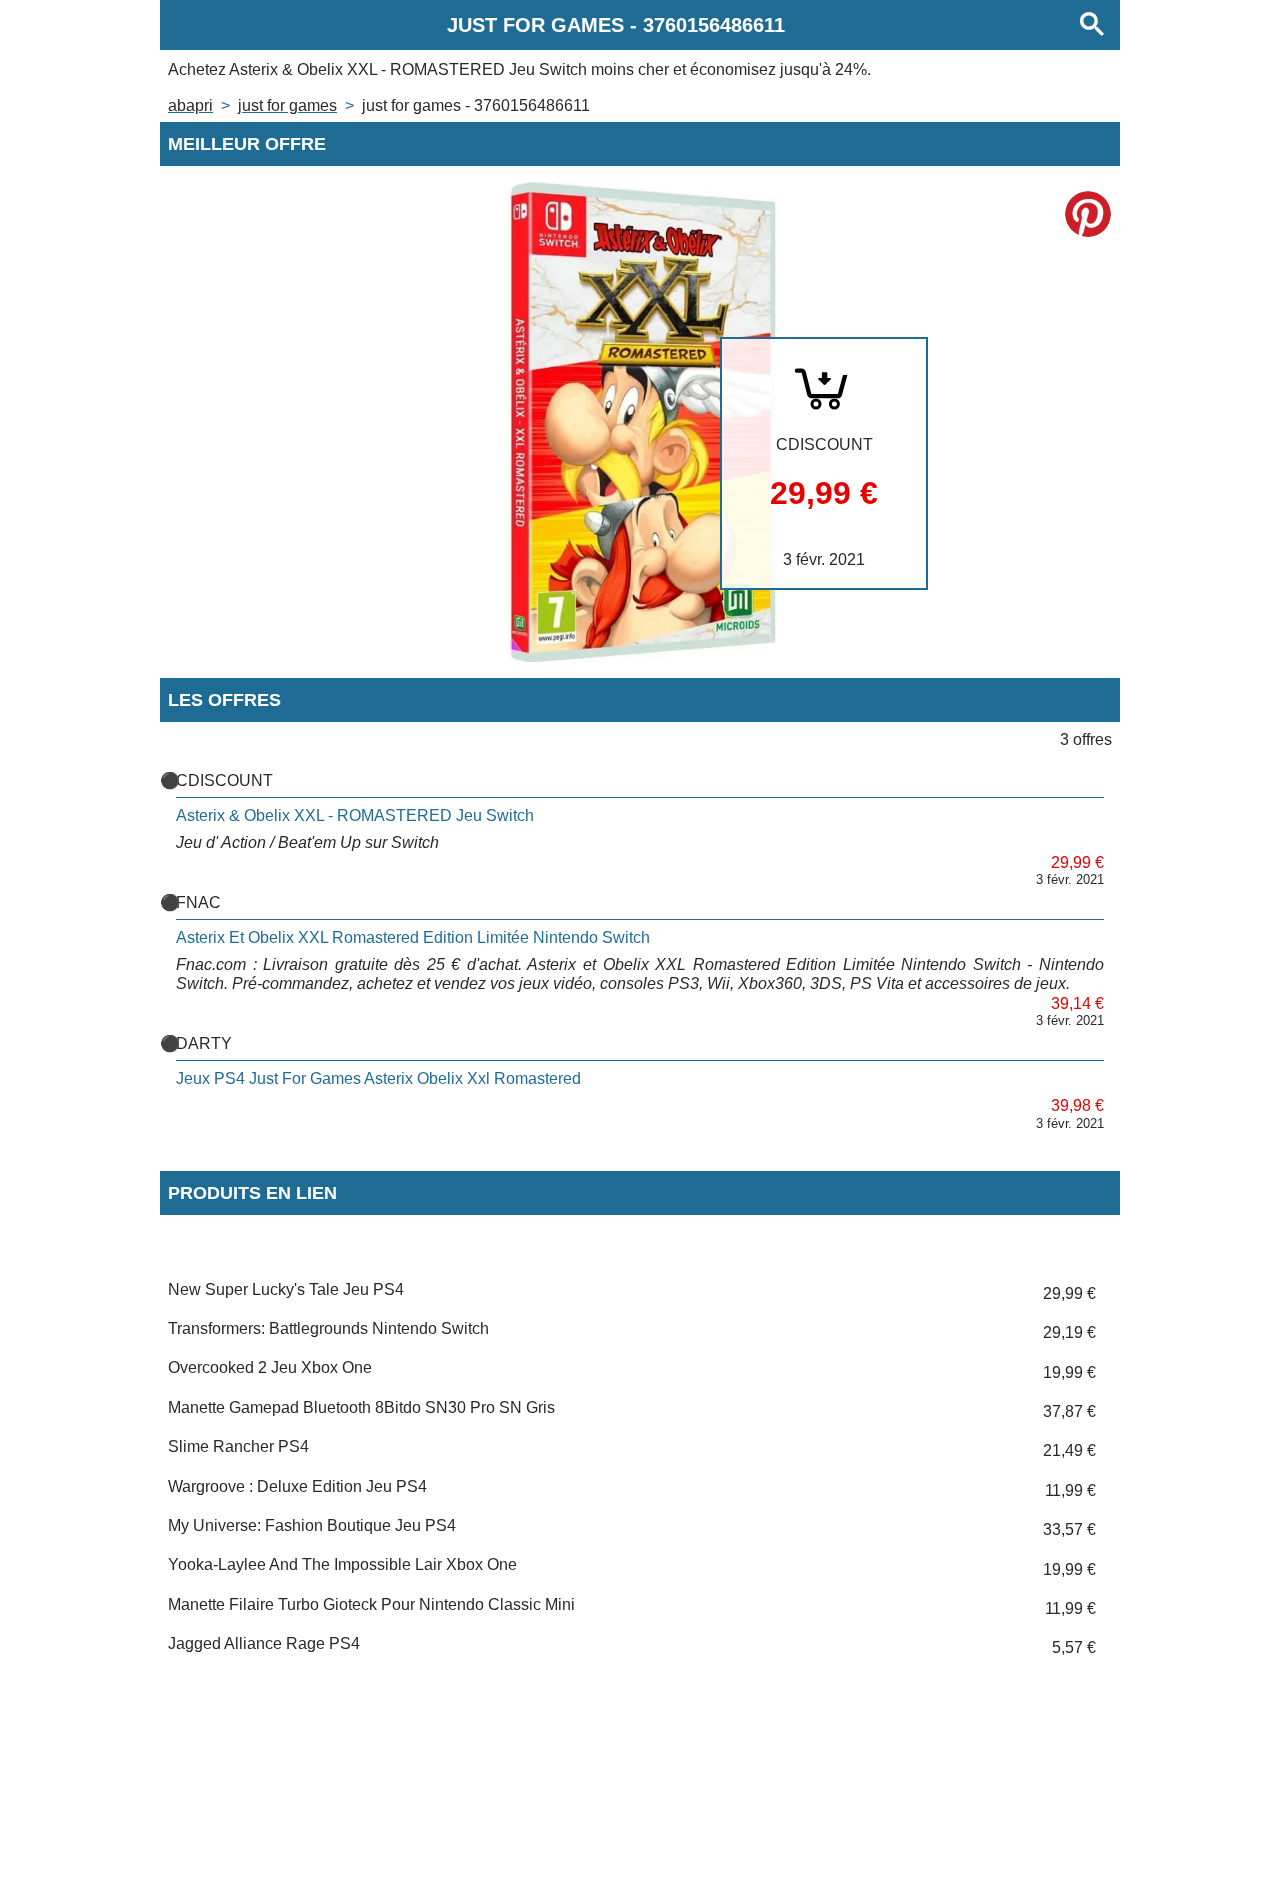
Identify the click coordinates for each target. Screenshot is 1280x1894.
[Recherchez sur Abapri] (1092, 25)
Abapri (190, 105)
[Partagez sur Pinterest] (1088, 214)
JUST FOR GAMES (287, 105)
